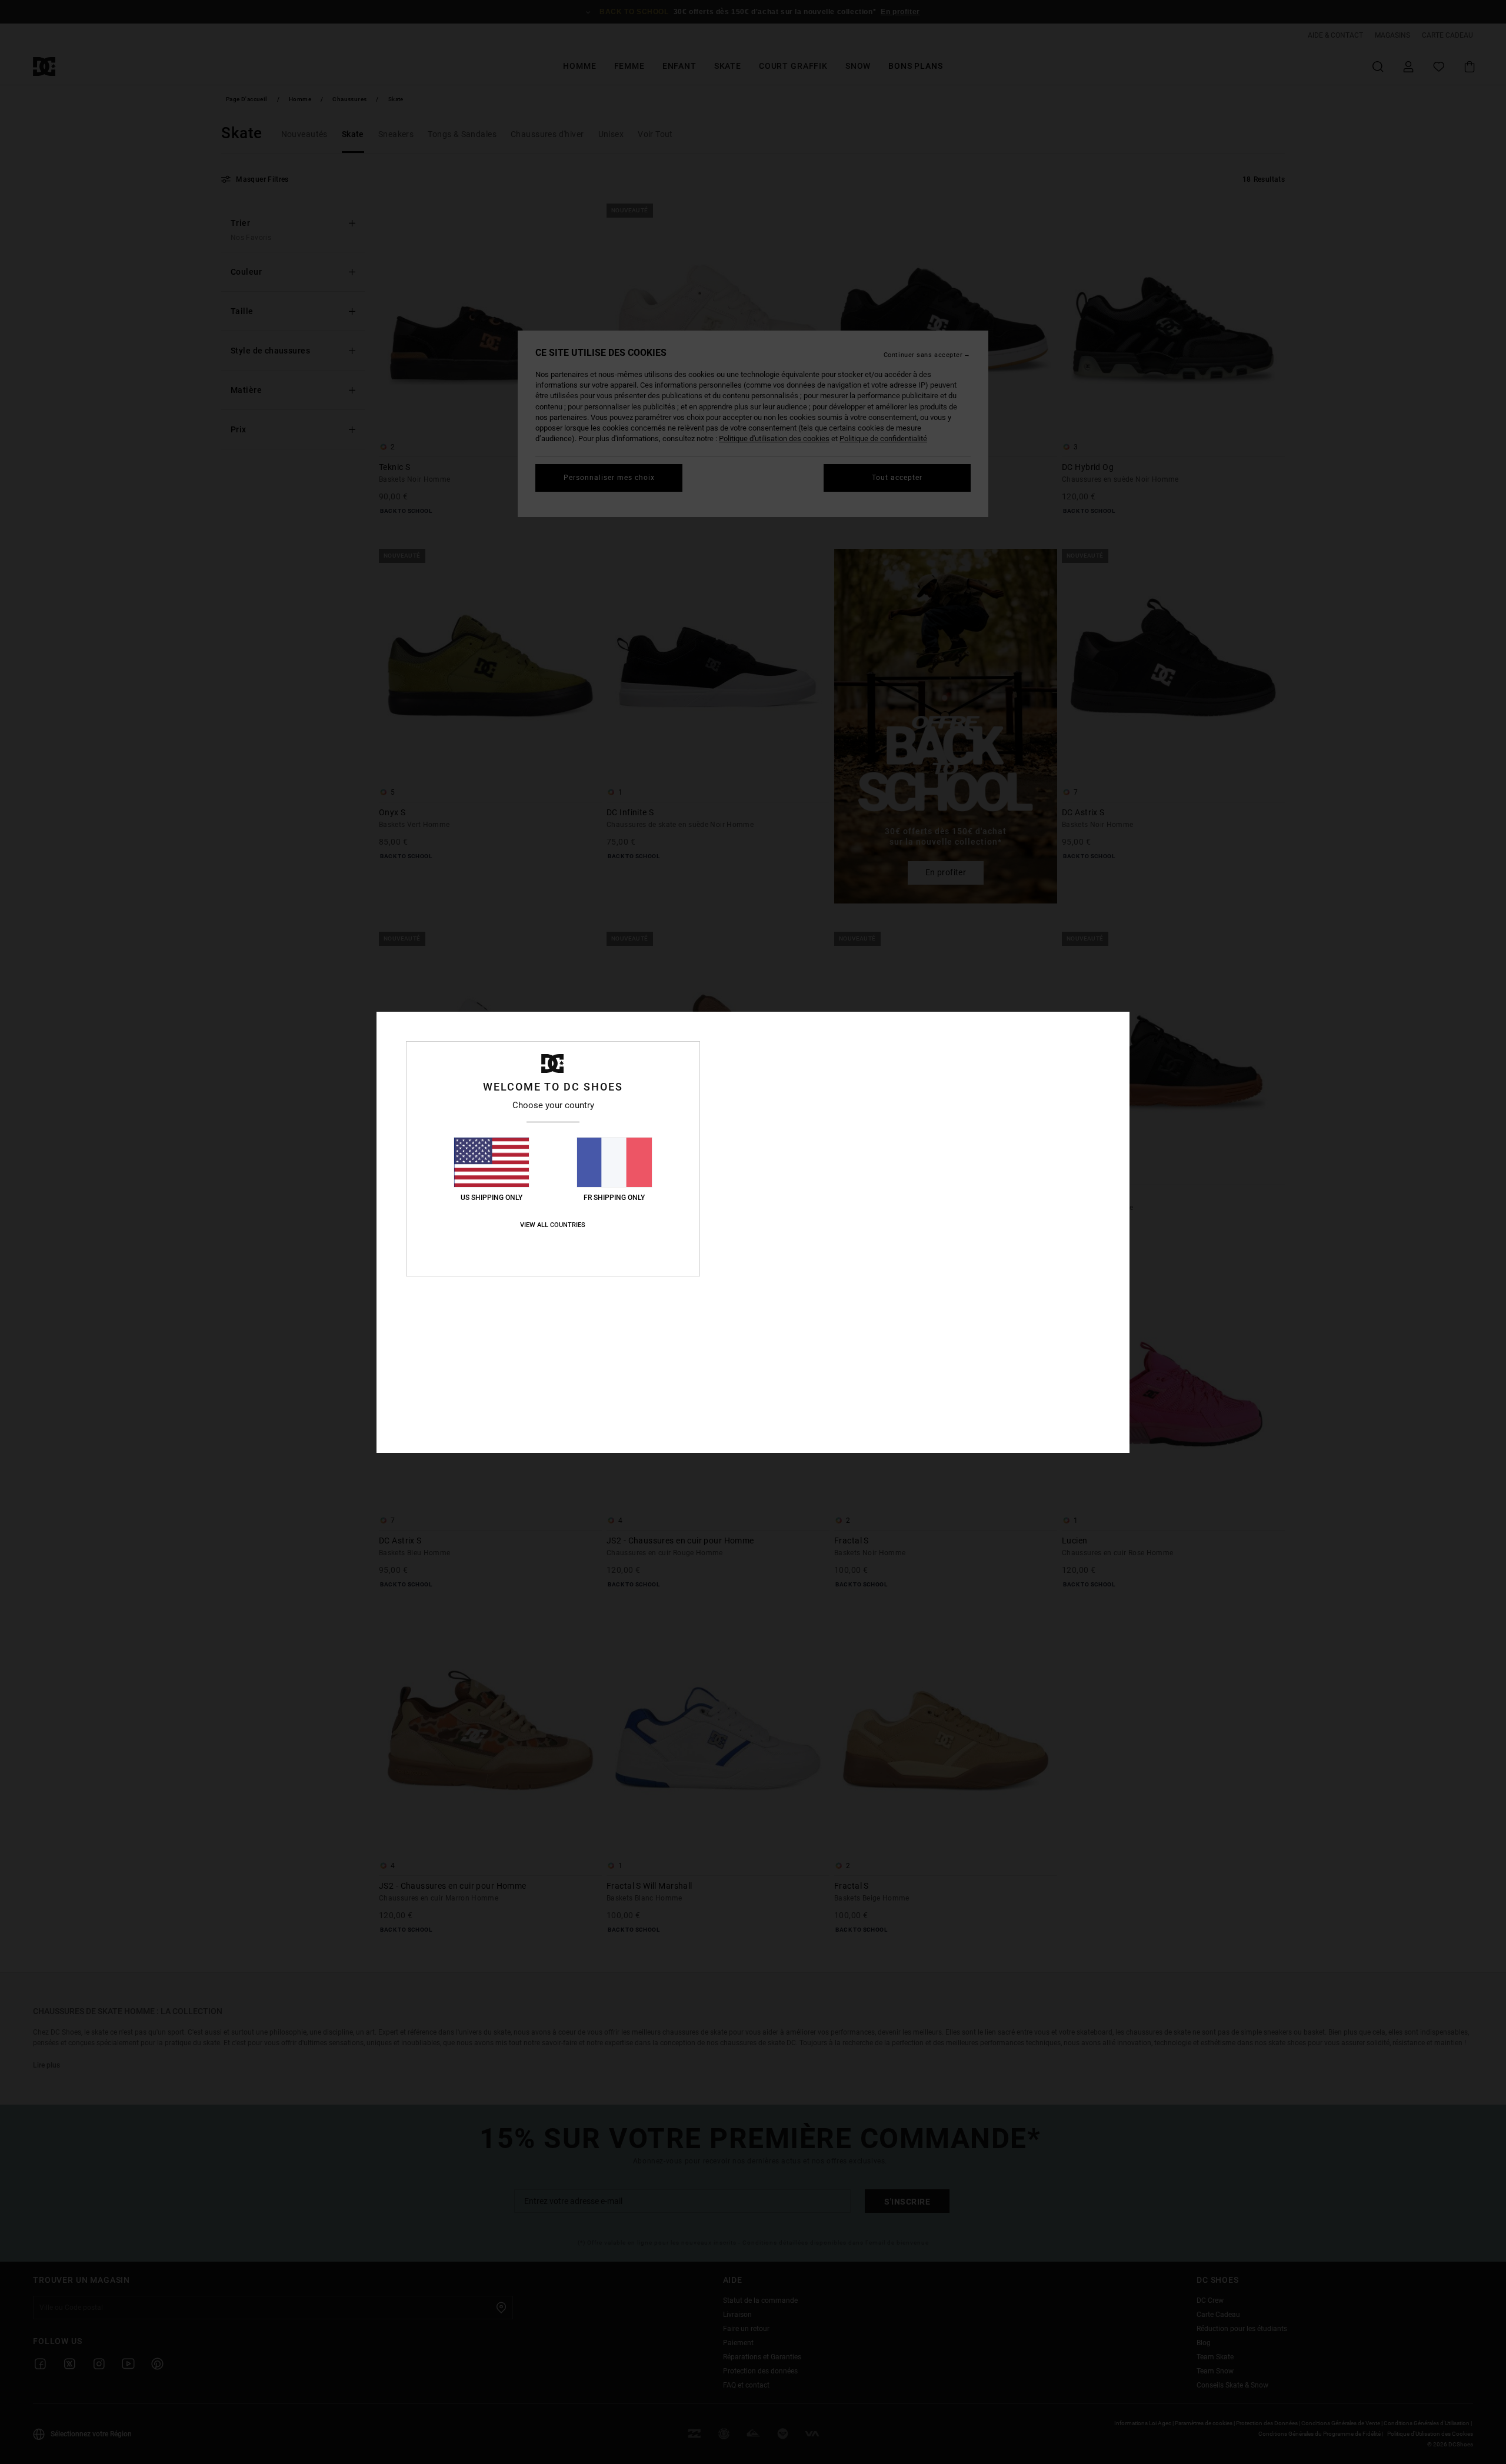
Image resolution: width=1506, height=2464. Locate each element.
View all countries (553, 1225)
